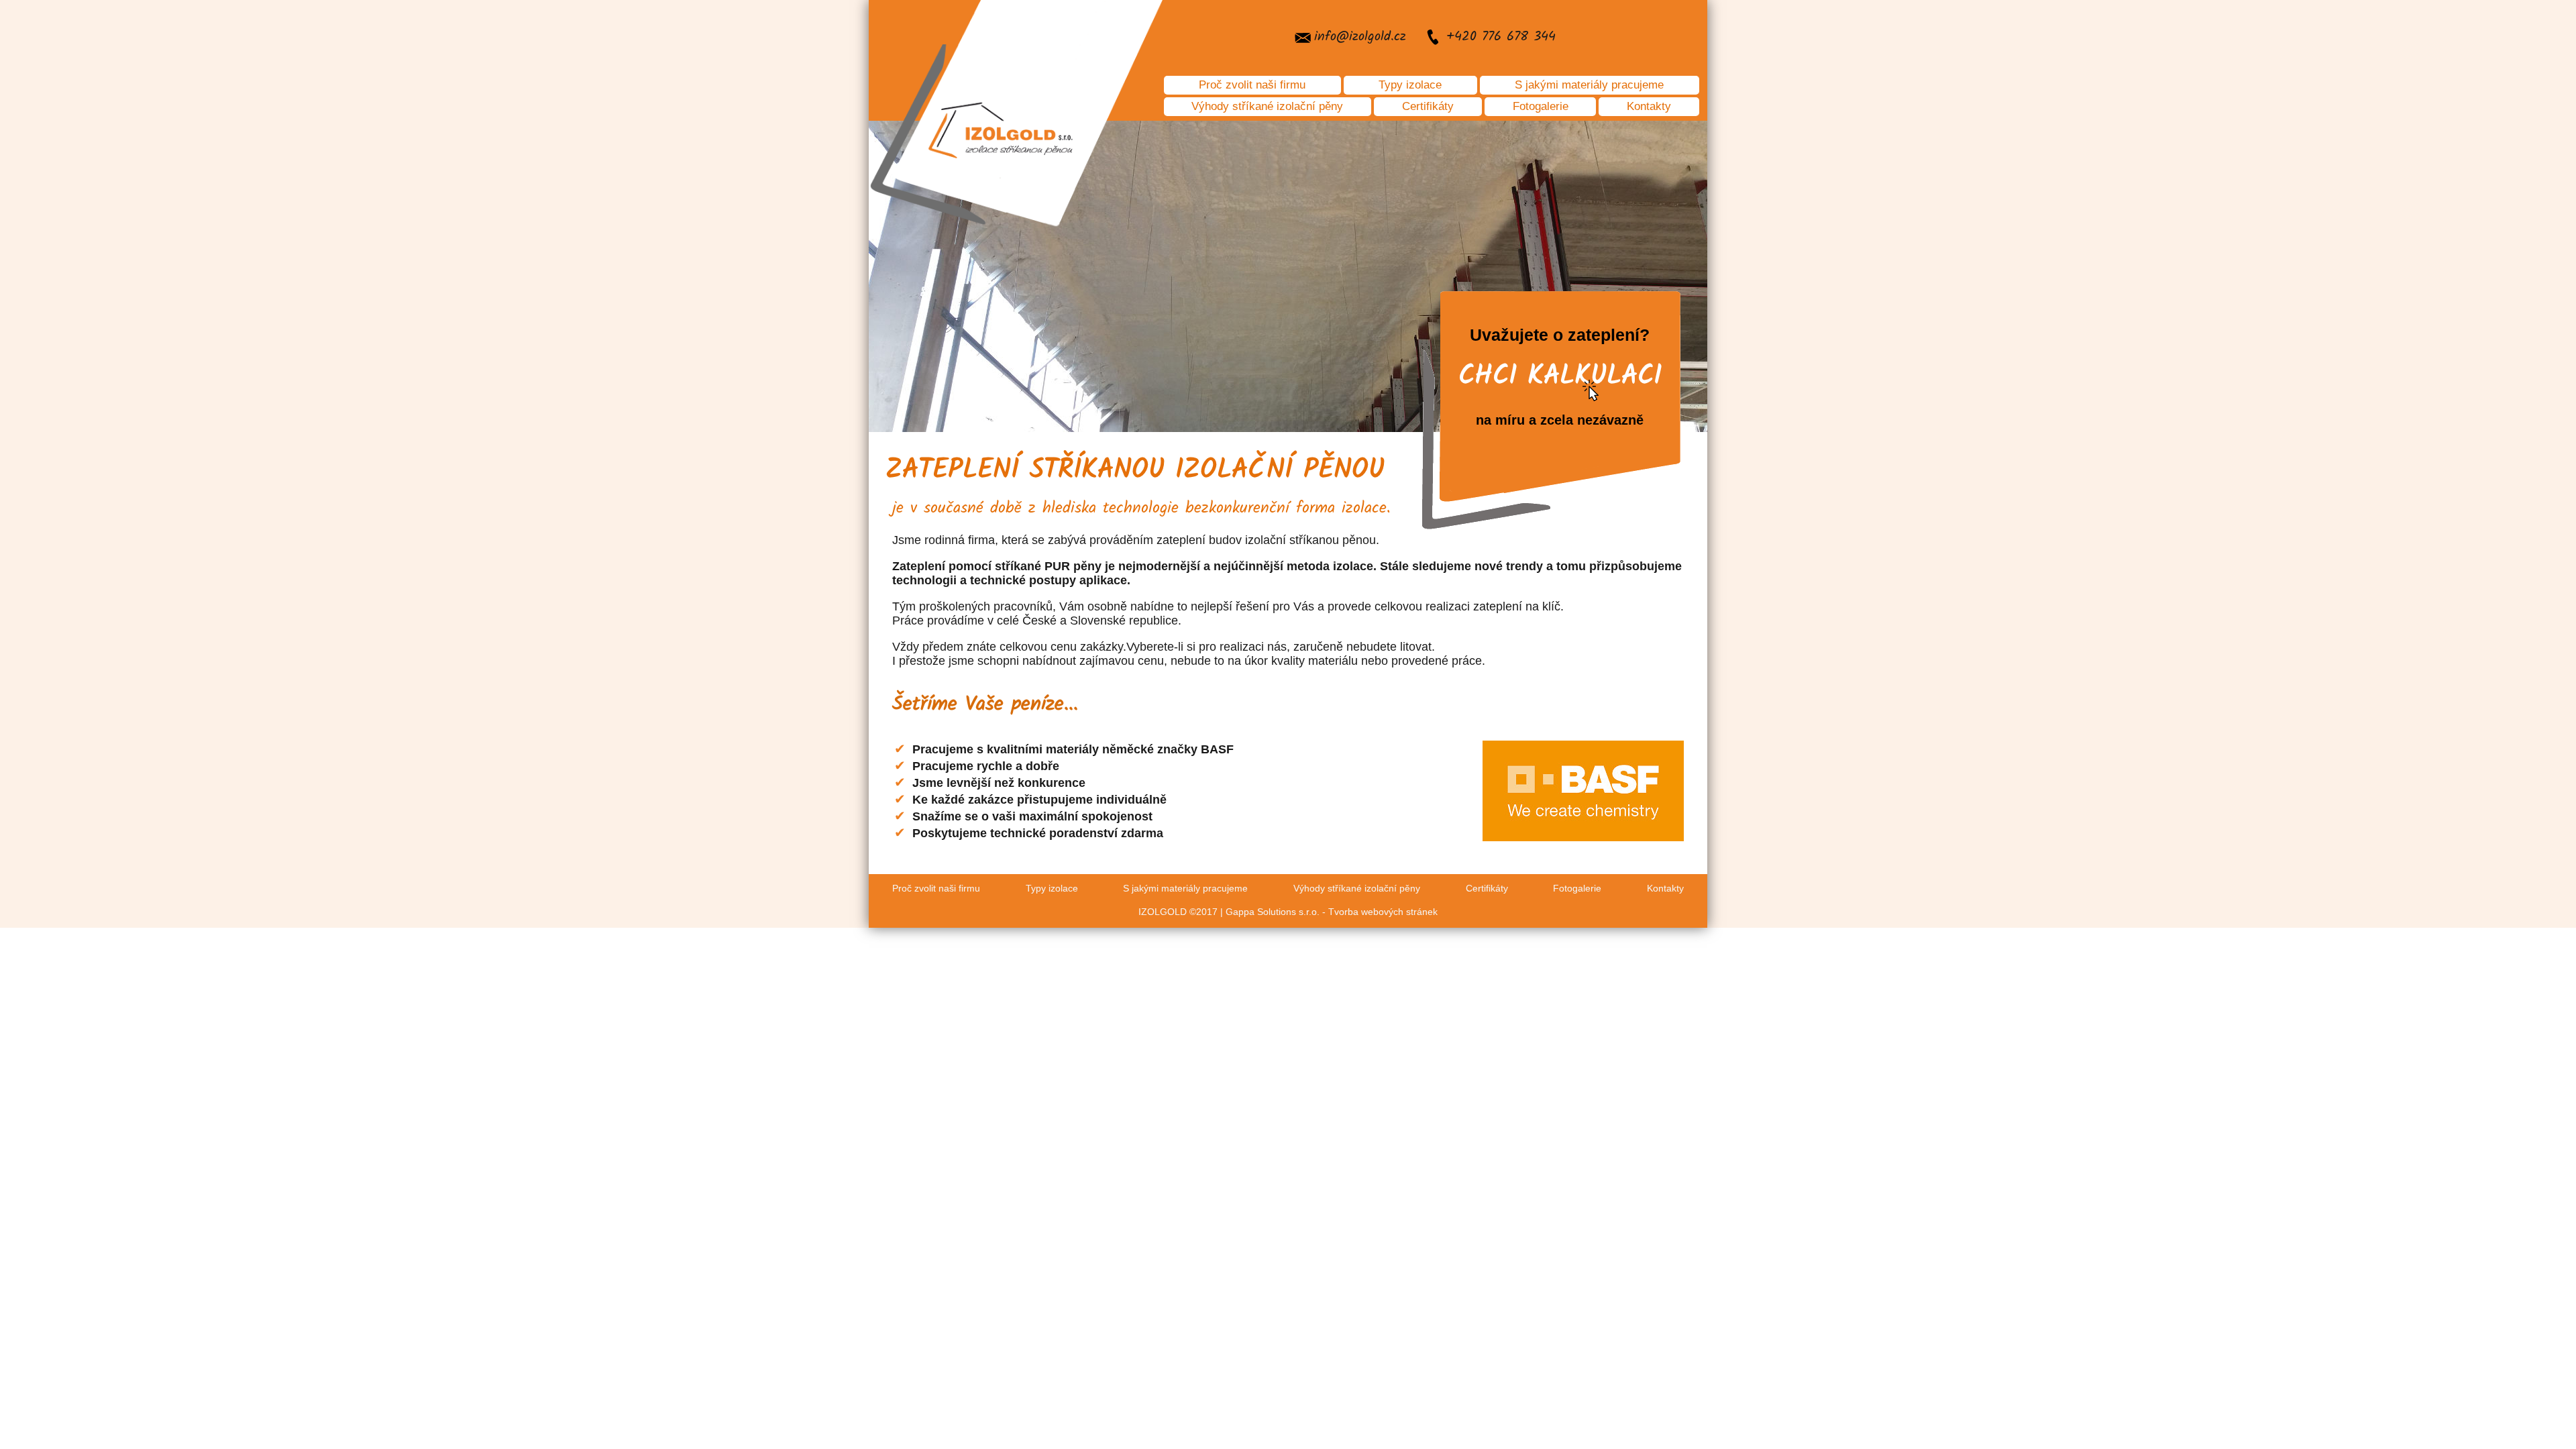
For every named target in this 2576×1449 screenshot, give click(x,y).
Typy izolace (1410, 85)
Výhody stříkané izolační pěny (1267, 106)
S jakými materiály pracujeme (1589, 85)
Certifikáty (1428, 106)
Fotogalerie (1541, 106)
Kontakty (1649, 106)
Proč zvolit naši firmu (1252, 85)
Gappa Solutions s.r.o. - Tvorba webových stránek (1332, 912)
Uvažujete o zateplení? (1560, 376)
